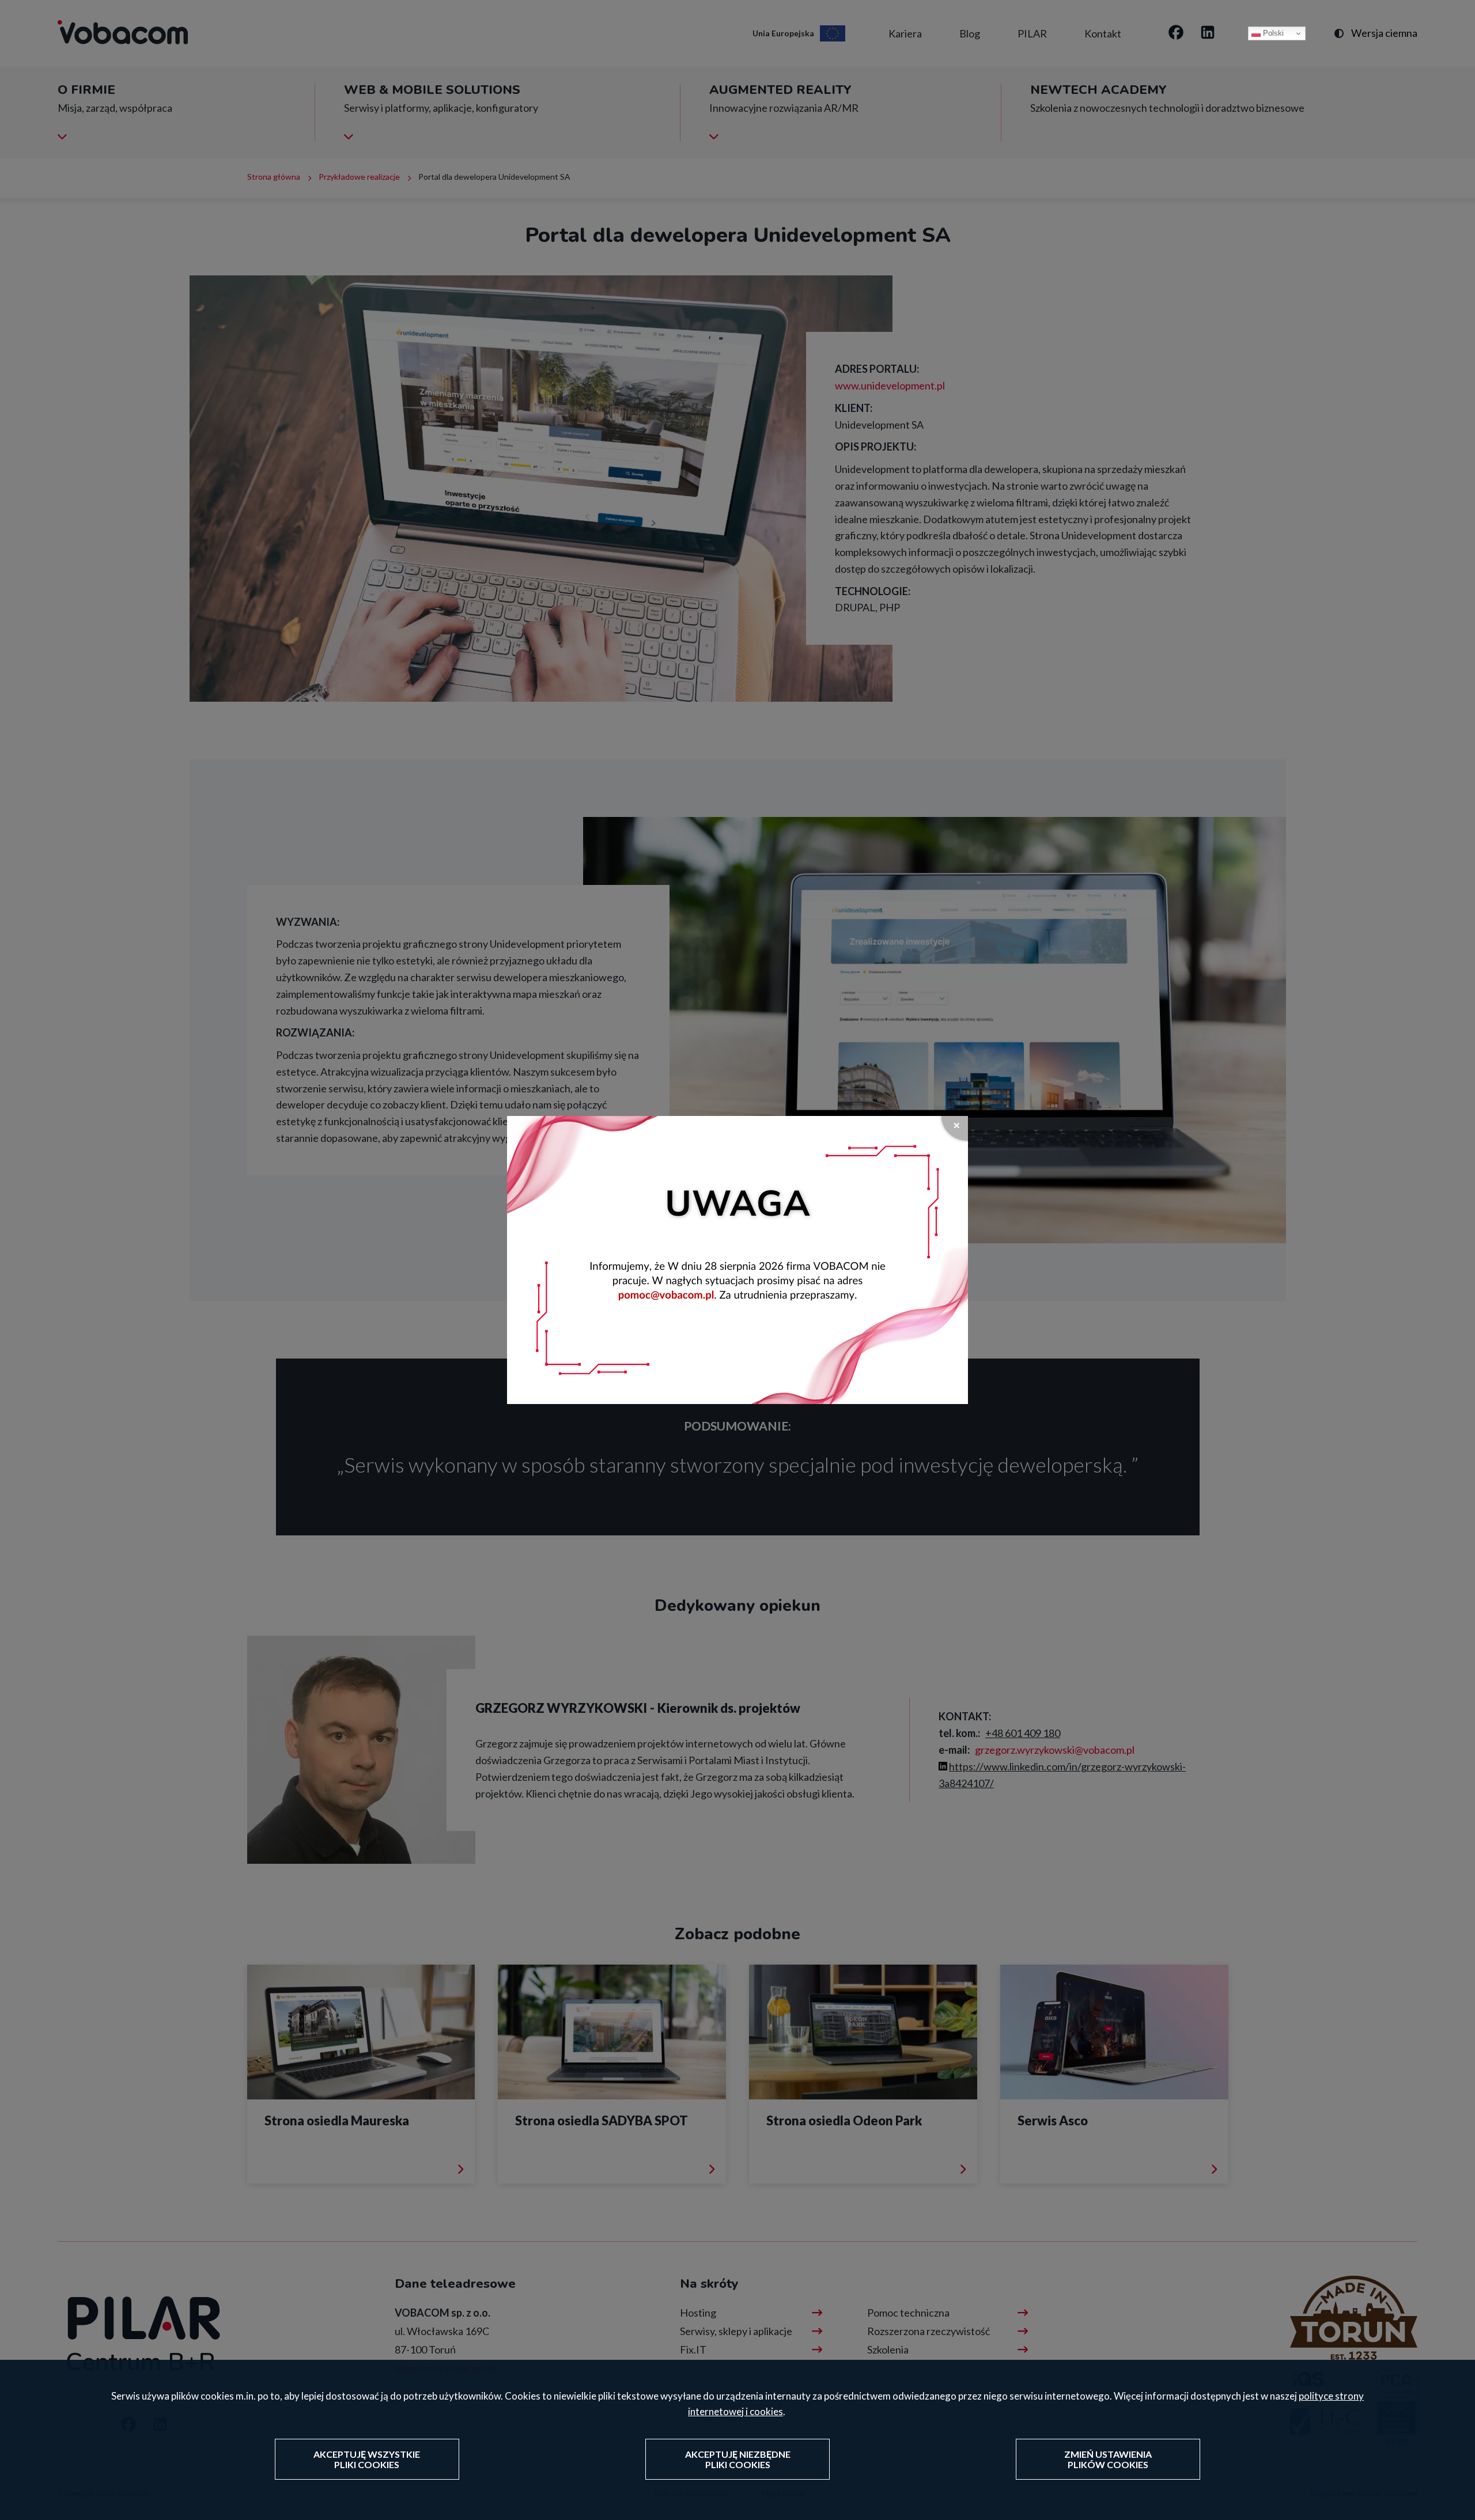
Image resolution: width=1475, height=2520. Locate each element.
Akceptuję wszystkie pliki (367, 2460)
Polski (1272, 33)
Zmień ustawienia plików (1108, 2460)
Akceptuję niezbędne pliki (738, 2460)
